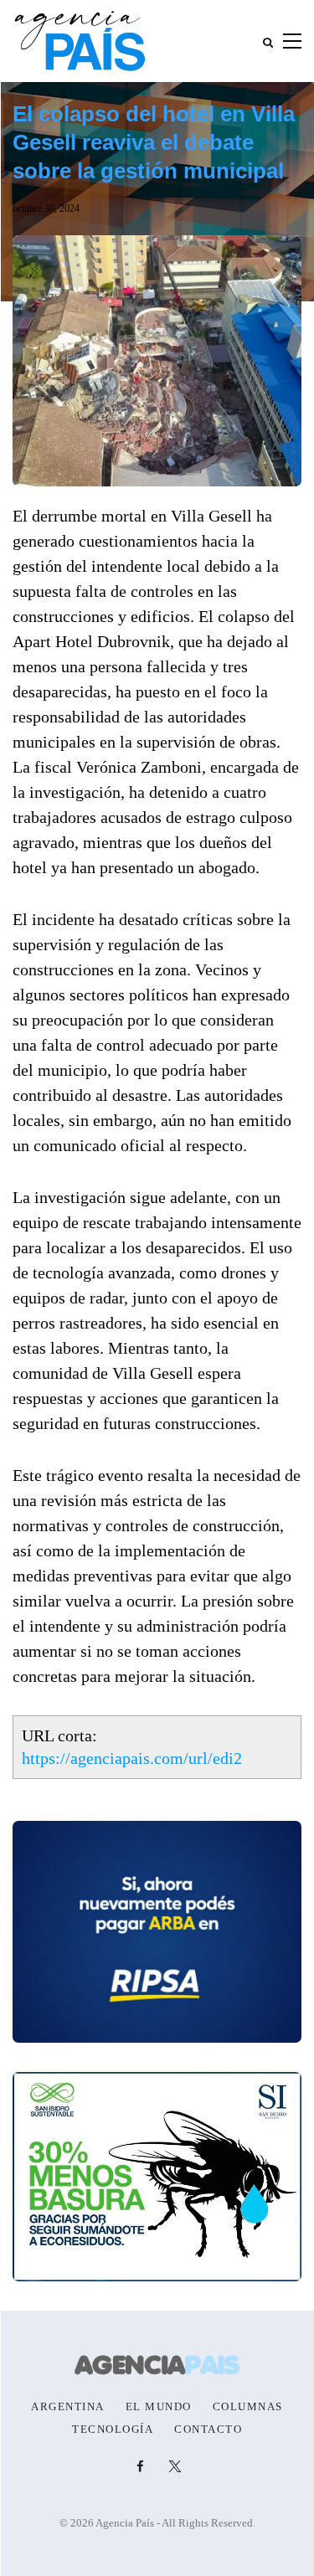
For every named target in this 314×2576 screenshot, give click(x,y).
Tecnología (113, 2429)
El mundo (159, 2407)
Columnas (248, 2407)
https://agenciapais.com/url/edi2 (132, 1758)
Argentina (68, 2407)
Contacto (208, 2429)
